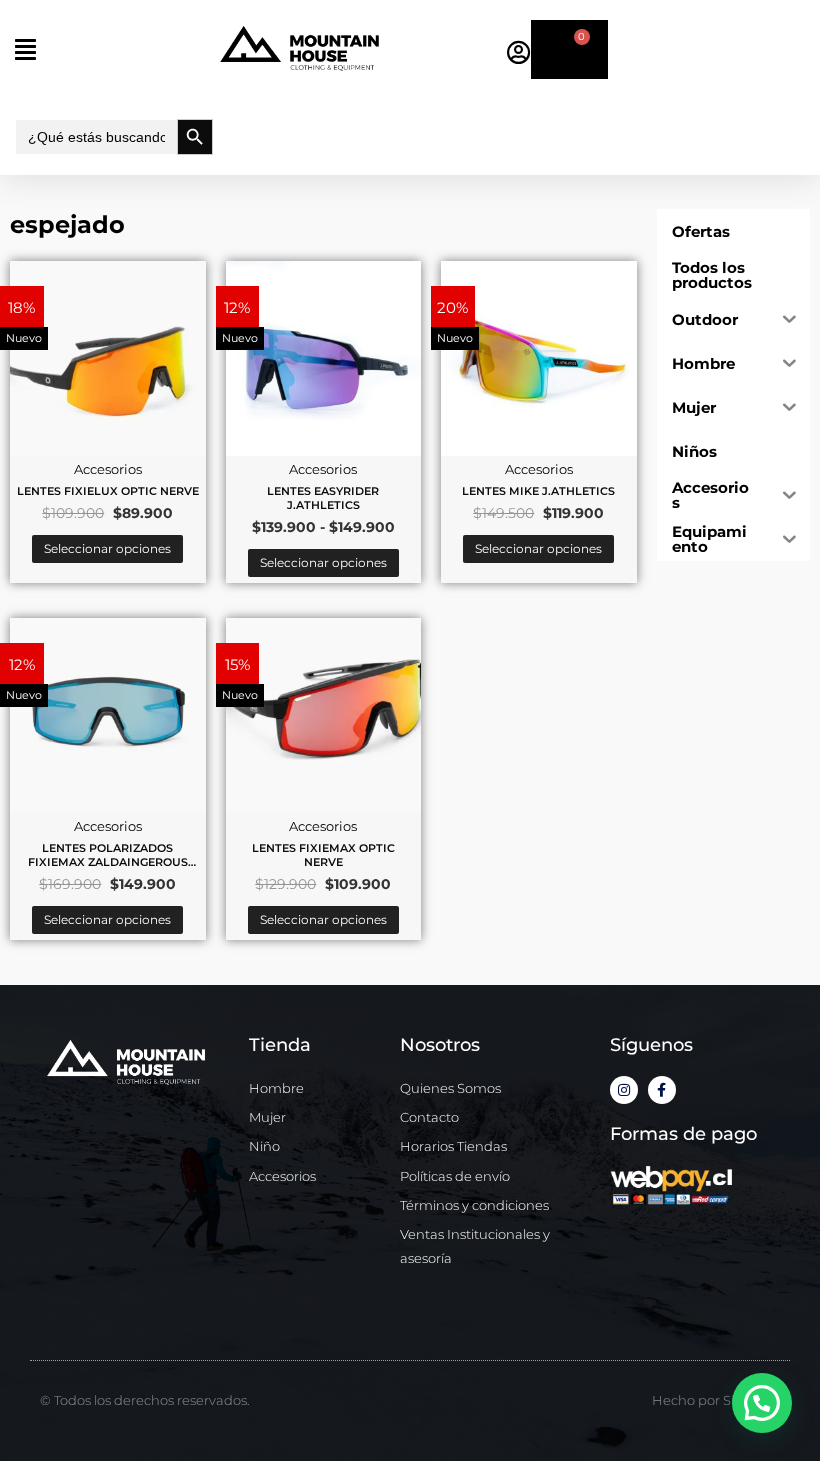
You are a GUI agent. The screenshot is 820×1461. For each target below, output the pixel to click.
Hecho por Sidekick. (716, 1400)
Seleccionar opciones (107, 548)
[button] (114, 49)
